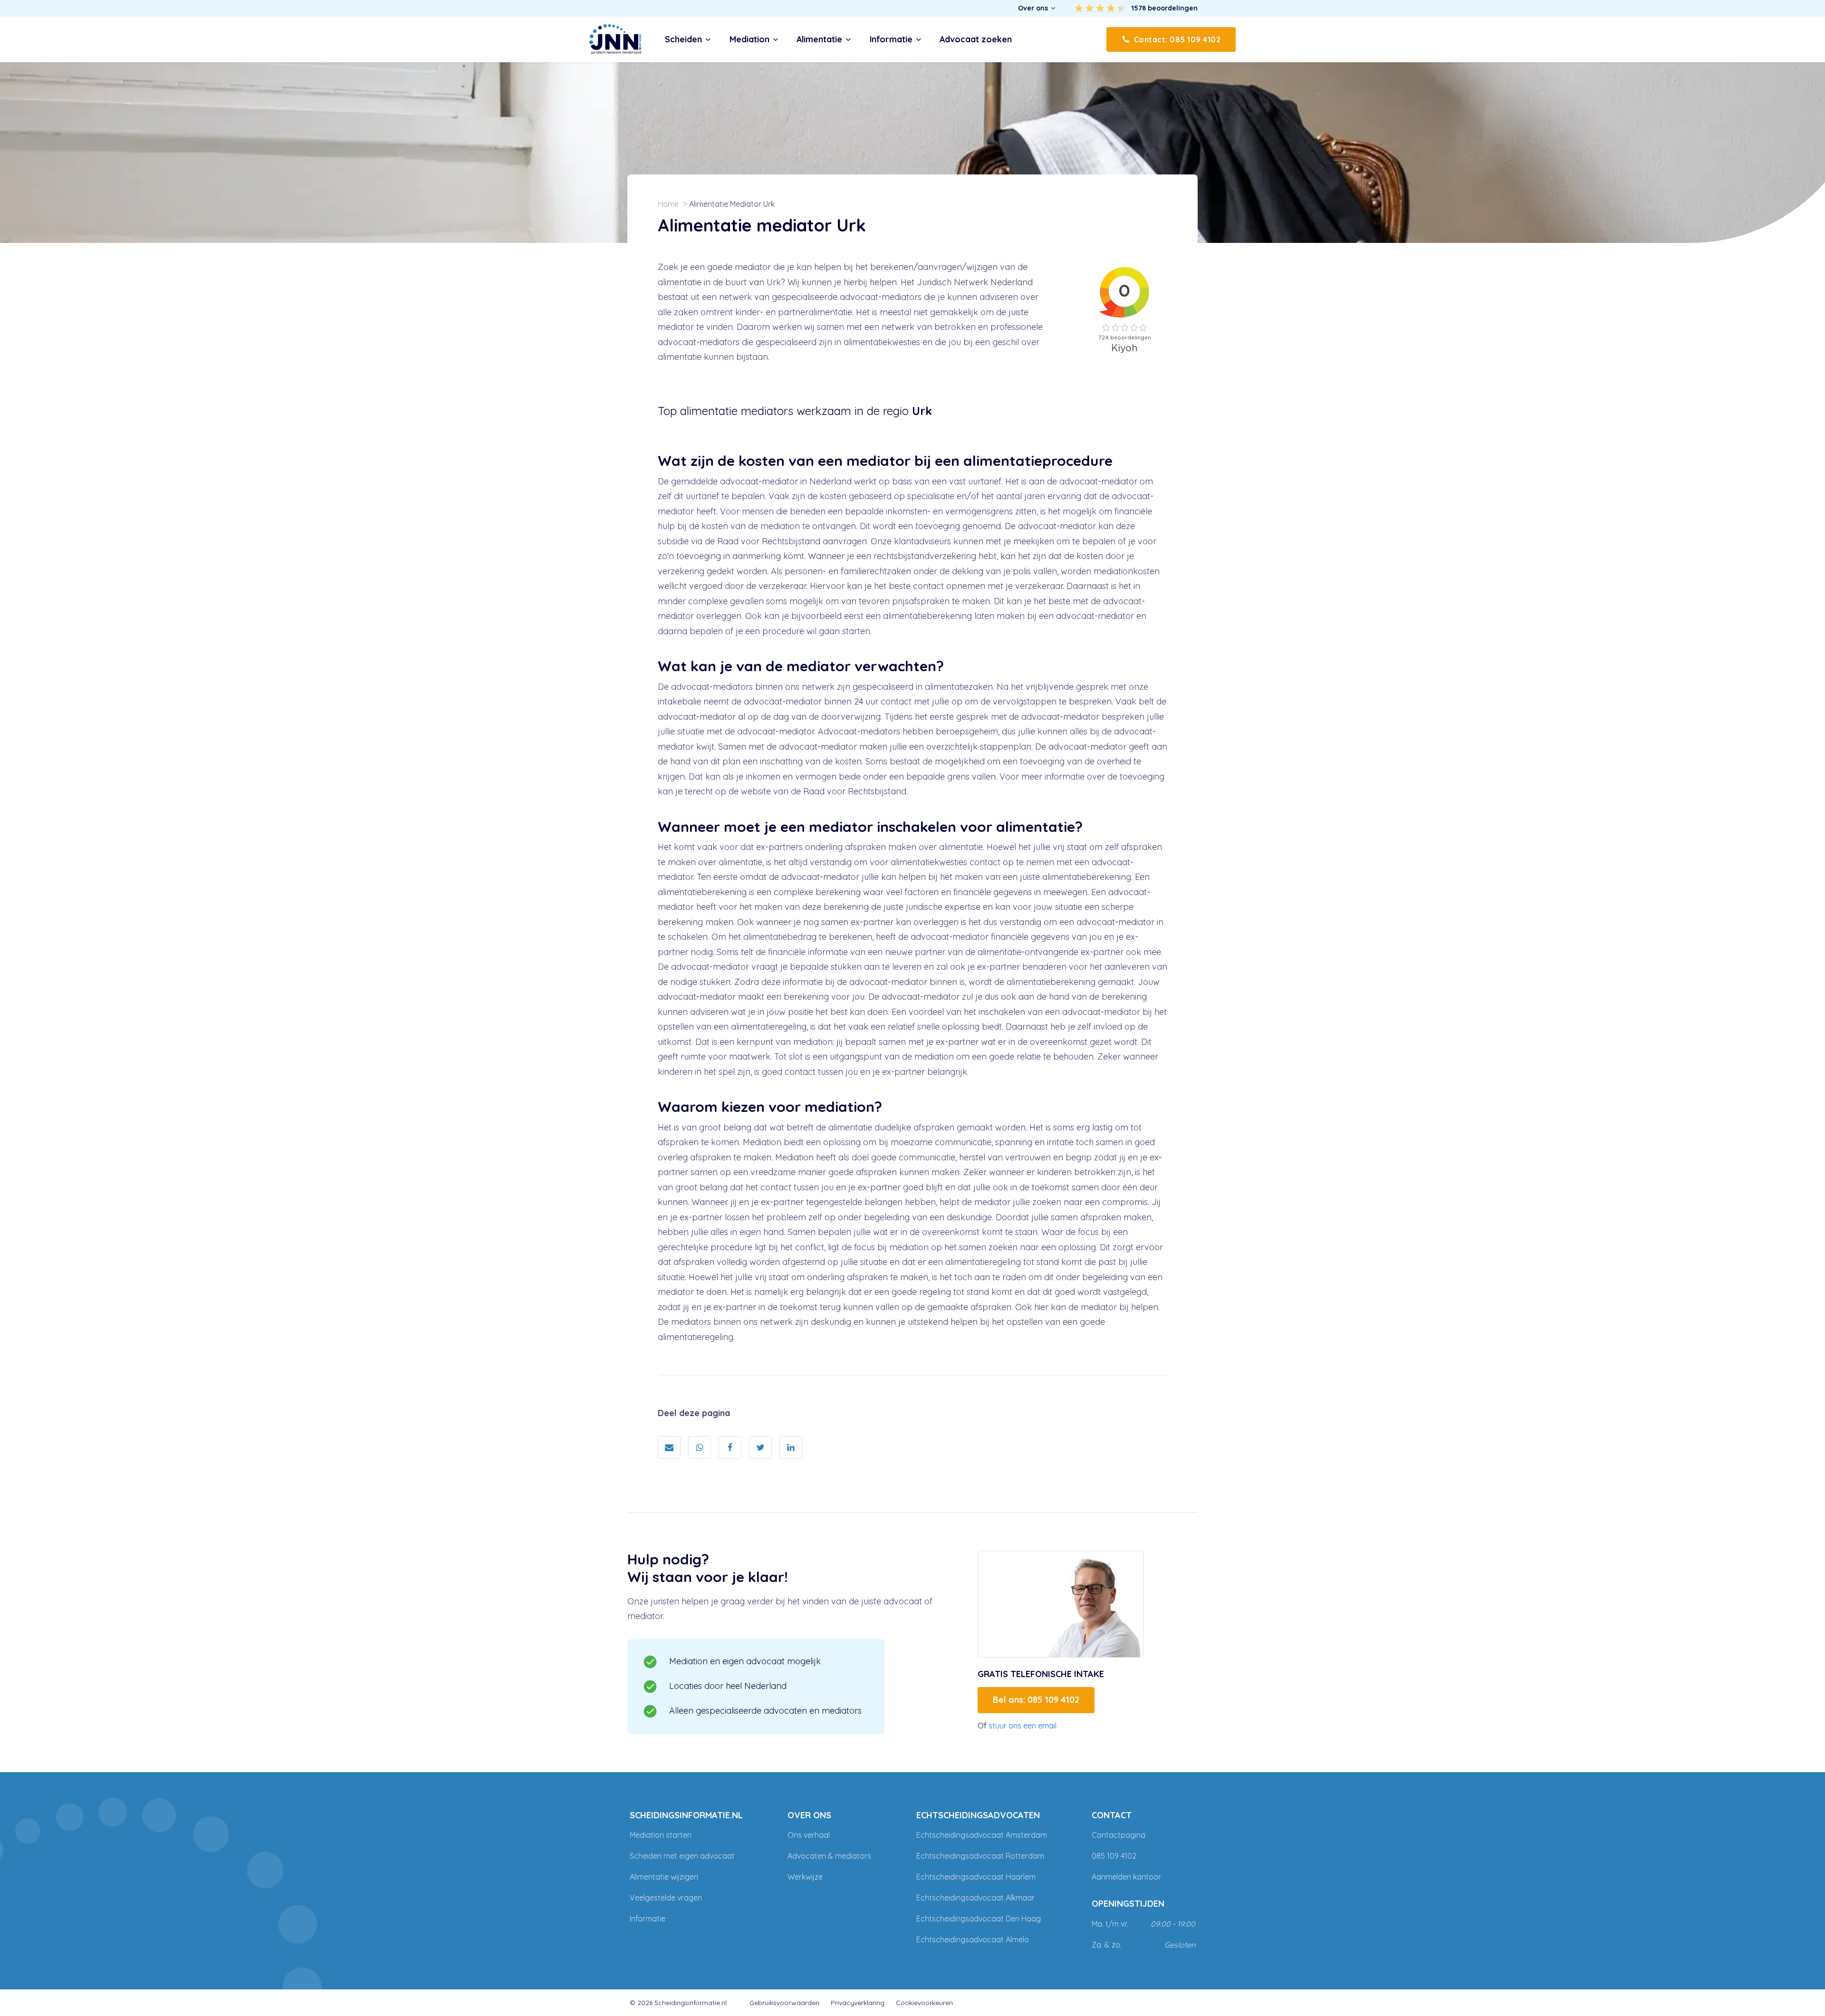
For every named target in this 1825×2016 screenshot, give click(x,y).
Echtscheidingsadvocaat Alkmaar (975, 1898)
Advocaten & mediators (829, 1856)
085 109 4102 (1114, 1856)
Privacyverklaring (858, 2003)
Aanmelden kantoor (1126, 1877)
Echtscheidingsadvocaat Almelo (973, 1939)
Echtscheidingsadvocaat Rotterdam (980, 1856)
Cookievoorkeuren (924, 2003)
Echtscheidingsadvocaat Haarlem (976, 1877)
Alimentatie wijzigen (664, 1877)
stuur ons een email (1023, 1726)
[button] (1037, 8)
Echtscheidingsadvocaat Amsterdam (982, 1835)
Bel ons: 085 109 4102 (1036, 1700)
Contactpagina (1119, 1835)
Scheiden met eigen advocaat (682, 1856)
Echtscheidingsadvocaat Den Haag (979, 1919)
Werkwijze (805, 1877)
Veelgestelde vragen (666, 1898)
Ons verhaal (809, 1835)
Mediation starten (661, 1835)
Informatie (648, 1919)
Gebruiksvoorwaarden (784, 2003)
